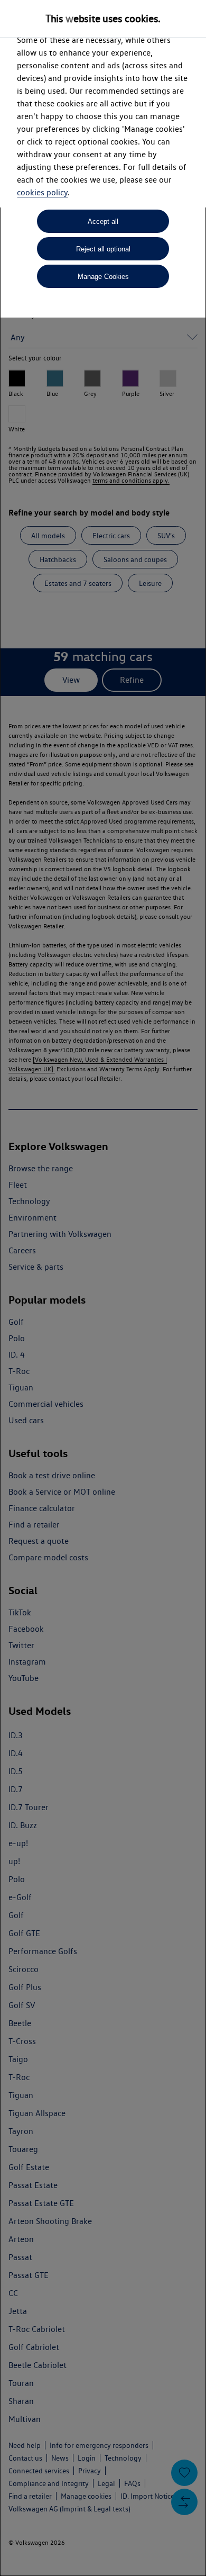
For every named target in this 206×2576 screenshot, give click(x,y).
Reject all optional (103, 249)
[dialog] (103, 1288)
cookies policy (42, 192)
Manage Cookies (103, 277)
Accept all (103, 222)
